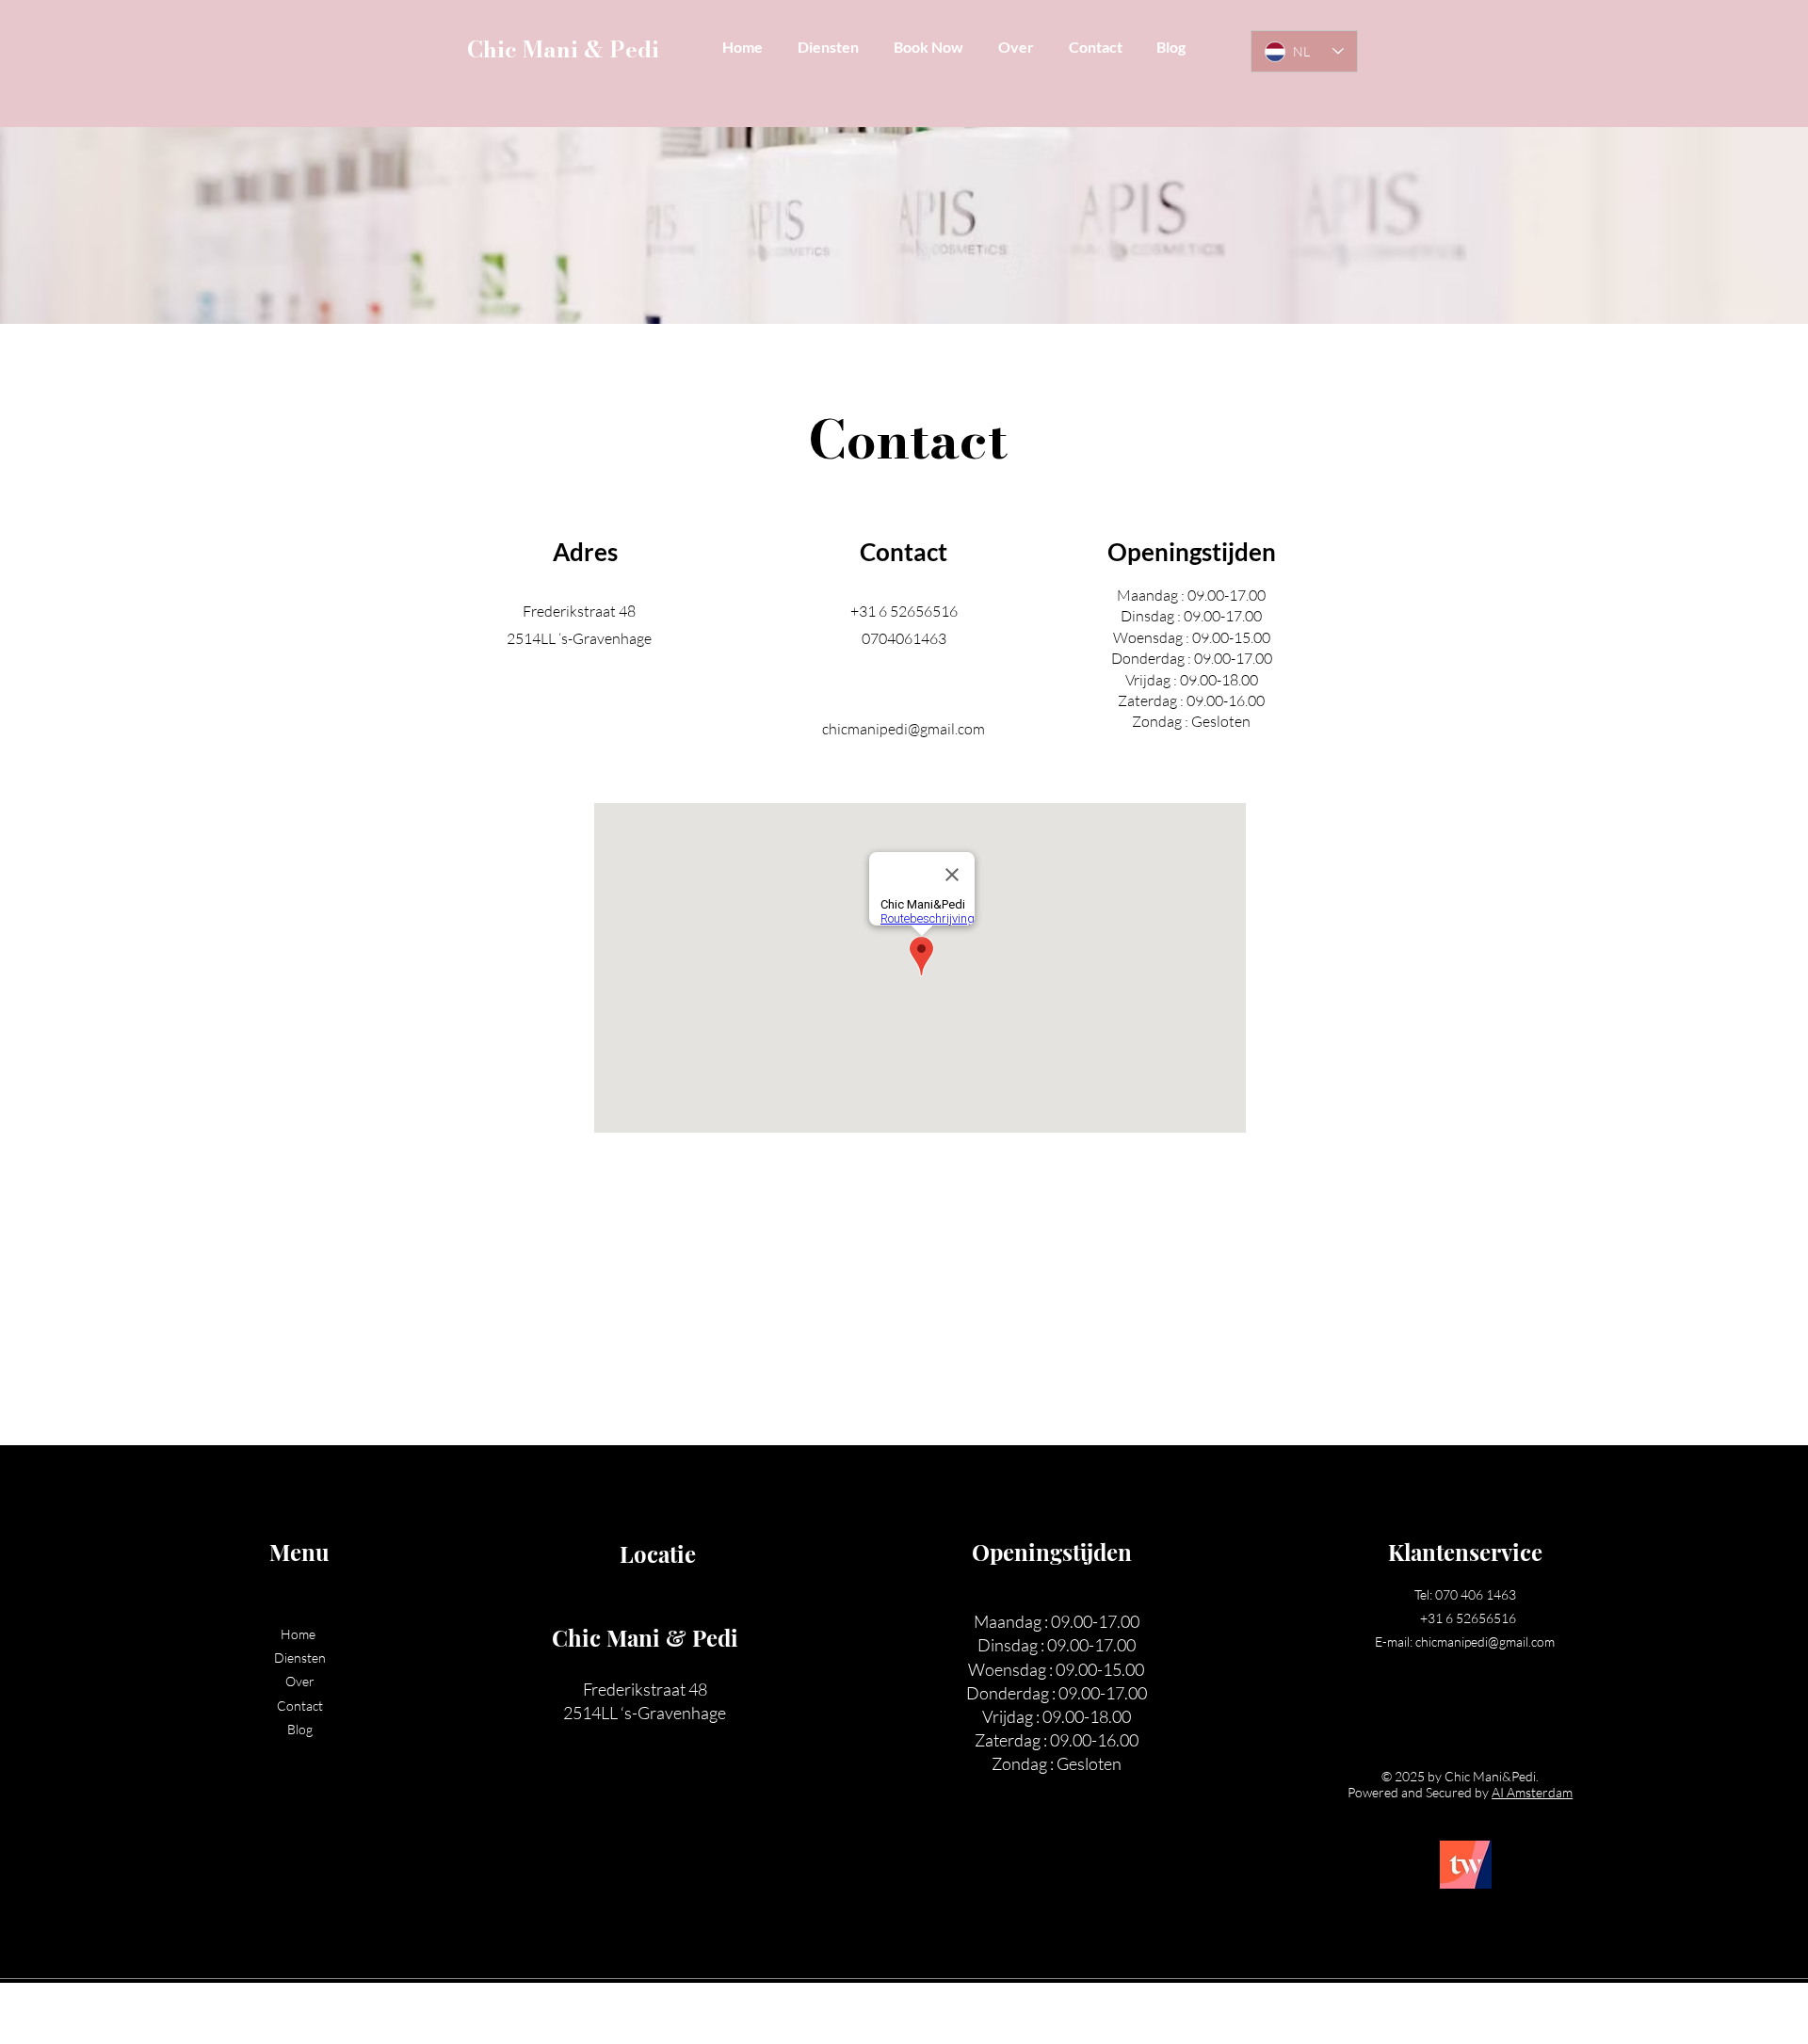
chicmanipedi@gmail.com (904, 729)
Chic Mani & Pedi (563, 49)
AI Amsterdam (1532, 1792)
